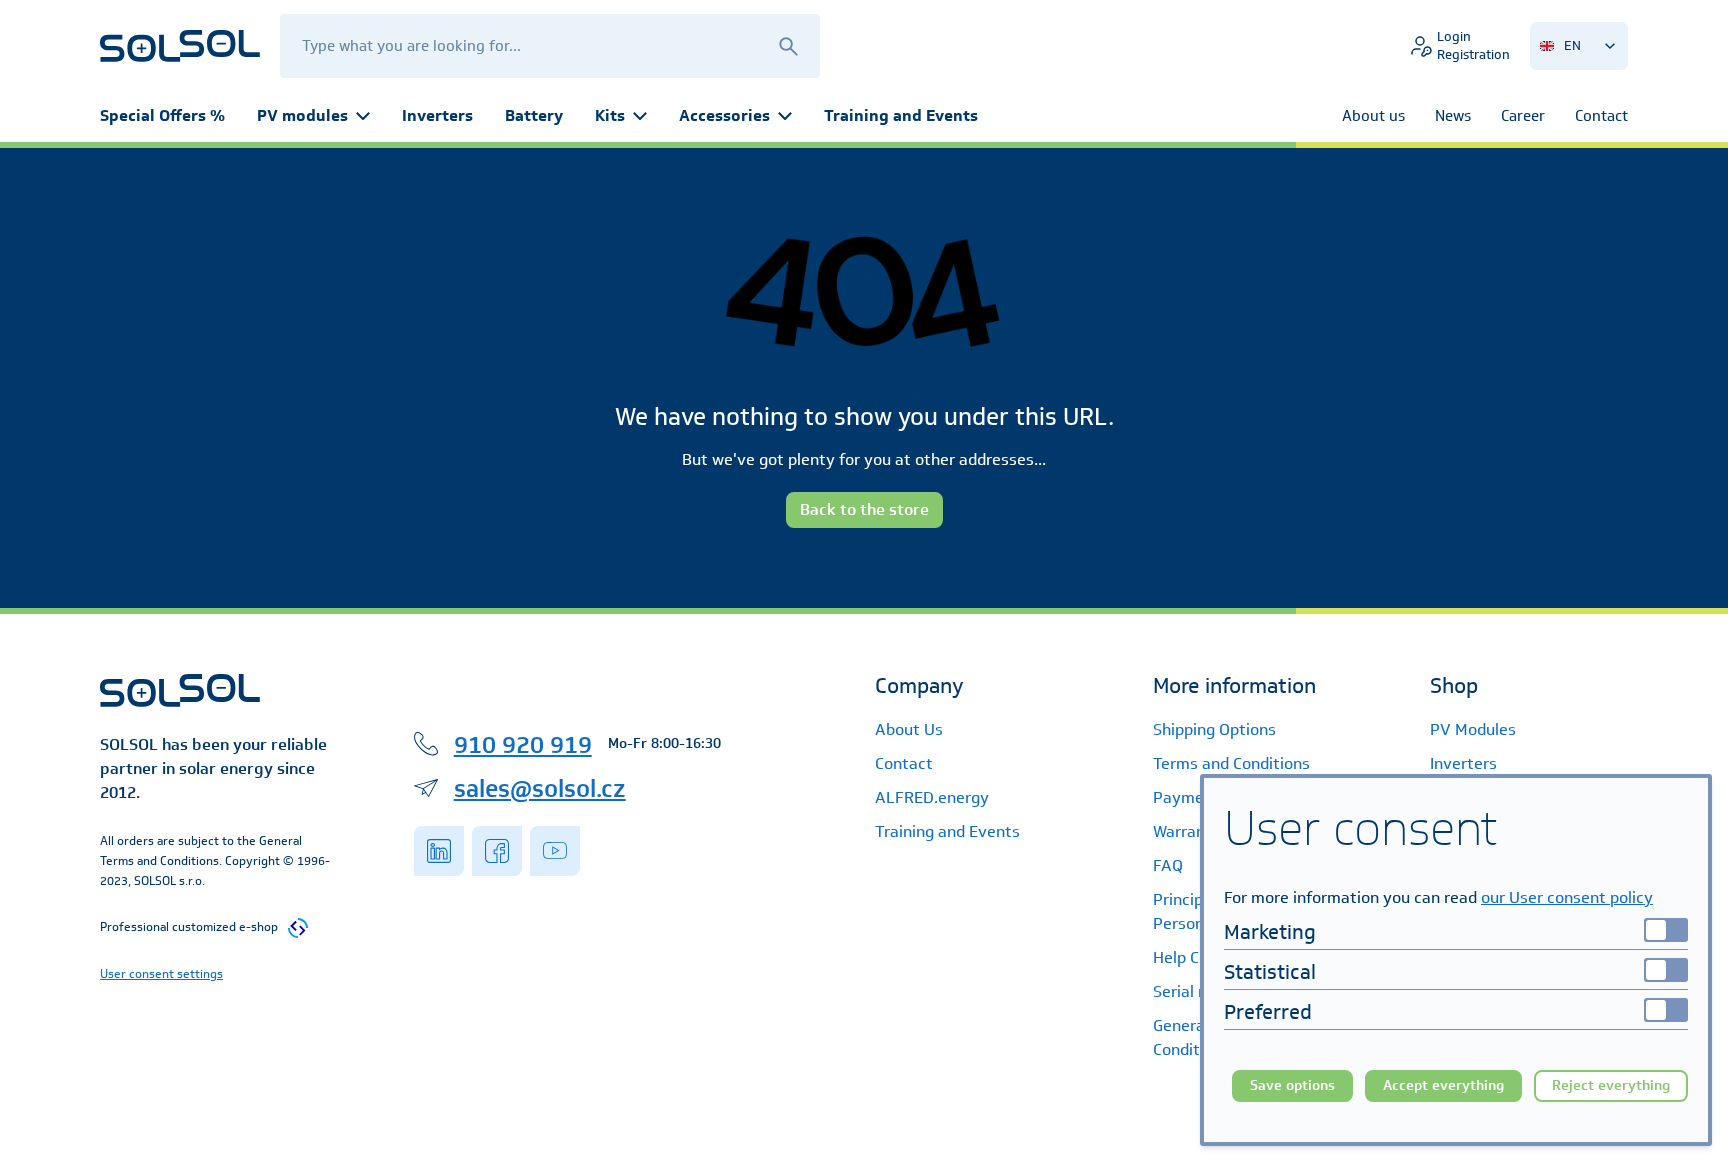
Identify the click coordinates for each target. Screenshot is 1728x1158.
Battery (534, 115)
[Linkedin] (439, 851)
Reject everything (1611, 1085)
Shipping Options (1214, 729)
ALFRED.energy (932, 797)
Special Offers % (162, 115)
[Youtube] (555, 851)
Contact (904, 763)
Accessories (724, 115)
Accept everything (1443, 1085)
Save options (1292, 1085)
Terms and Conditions (1231, 763)
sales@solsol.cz (540, 788)
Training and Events (901, 115)
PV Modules (1473, 729)
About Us (909, 729)
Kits (610, 115)
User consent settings (161, 973)
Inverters (437, 115)
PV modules (302, 115)
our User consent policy (1567, 897)
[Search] (788, 45)
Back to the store (864, 509)
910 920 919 (523, 744)
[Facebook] (497, 851)
